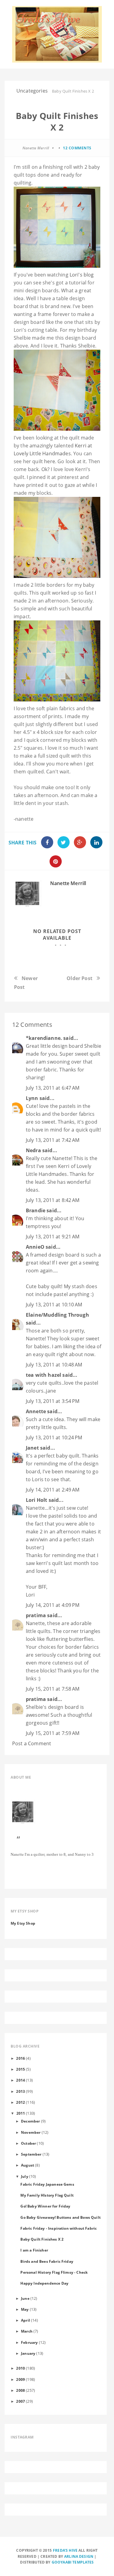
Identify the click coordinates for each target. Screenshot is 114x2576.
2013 (21, 2091)
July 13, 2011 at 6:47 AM (53, 1088)
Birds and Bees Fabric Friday (47, 2261)
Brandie (36, 1210)
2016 (21, 2058)
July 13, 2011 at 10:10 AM (54, 1305)
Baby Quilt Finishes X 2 (42, 2239)
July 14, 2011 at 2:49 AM (53, 1490)
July (25, 2176)
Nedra (33, 1150)
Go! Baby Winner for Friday (45, 2206)
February (29, 2342)
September (31, 2154)
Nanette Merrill (68, 883)
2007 (21, 2401)
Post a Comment (32, 1743)
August (28, 2165)
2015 (21, 2069)
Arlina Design (79, 2556)
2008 (21, 2390)
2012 (21, 2102)
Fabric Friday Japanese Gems (47, 2184)
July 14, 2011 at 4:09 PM (53, 1605)
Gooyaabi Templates (73, 2562)
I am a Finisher (34, 2250)
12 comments (77, 148)
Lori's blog (82, 275)
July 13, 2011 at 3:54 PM (53, 1401)
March (27, 2331)
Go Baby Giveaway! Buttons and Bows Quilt (60, 2217)
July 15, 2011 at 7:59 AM (53, 1733)
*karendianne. (44, 1038)
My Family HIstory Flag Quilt (47, 2195)
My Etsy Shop (23, 1923)
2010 (21, 2368)
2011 (21, 2113)
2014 (21, 2080)
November (31, 2132)
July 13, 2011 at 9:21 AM (53, 1237)
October (28, 2143)
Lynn (32, 1098)
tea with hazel (43, 1375)
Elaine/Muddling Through (57, 1315)
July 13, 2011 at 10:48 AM (54, 1365)
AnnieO (35, 1247)
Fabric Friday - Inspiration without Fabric (59, 2228)
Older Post (79, 978)
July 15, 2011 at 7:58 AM (53, 1689)
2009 (21, 2379)
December (30, 2121)
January (28, 2353)
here (49, 461)
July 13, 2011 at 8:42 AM (53, 1200)
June (25, 2298)
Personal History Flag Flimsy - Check (54, 2272)
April (26, 2320)
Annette (36, 1411)
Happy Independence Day (44, 2283)
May (25, 2309)
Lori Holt (36, 1500)
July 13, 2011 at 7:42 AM (53, 1140)
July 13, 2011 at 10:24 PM (54, 1437)
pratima (36, 1615)
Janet (32, 1448)
